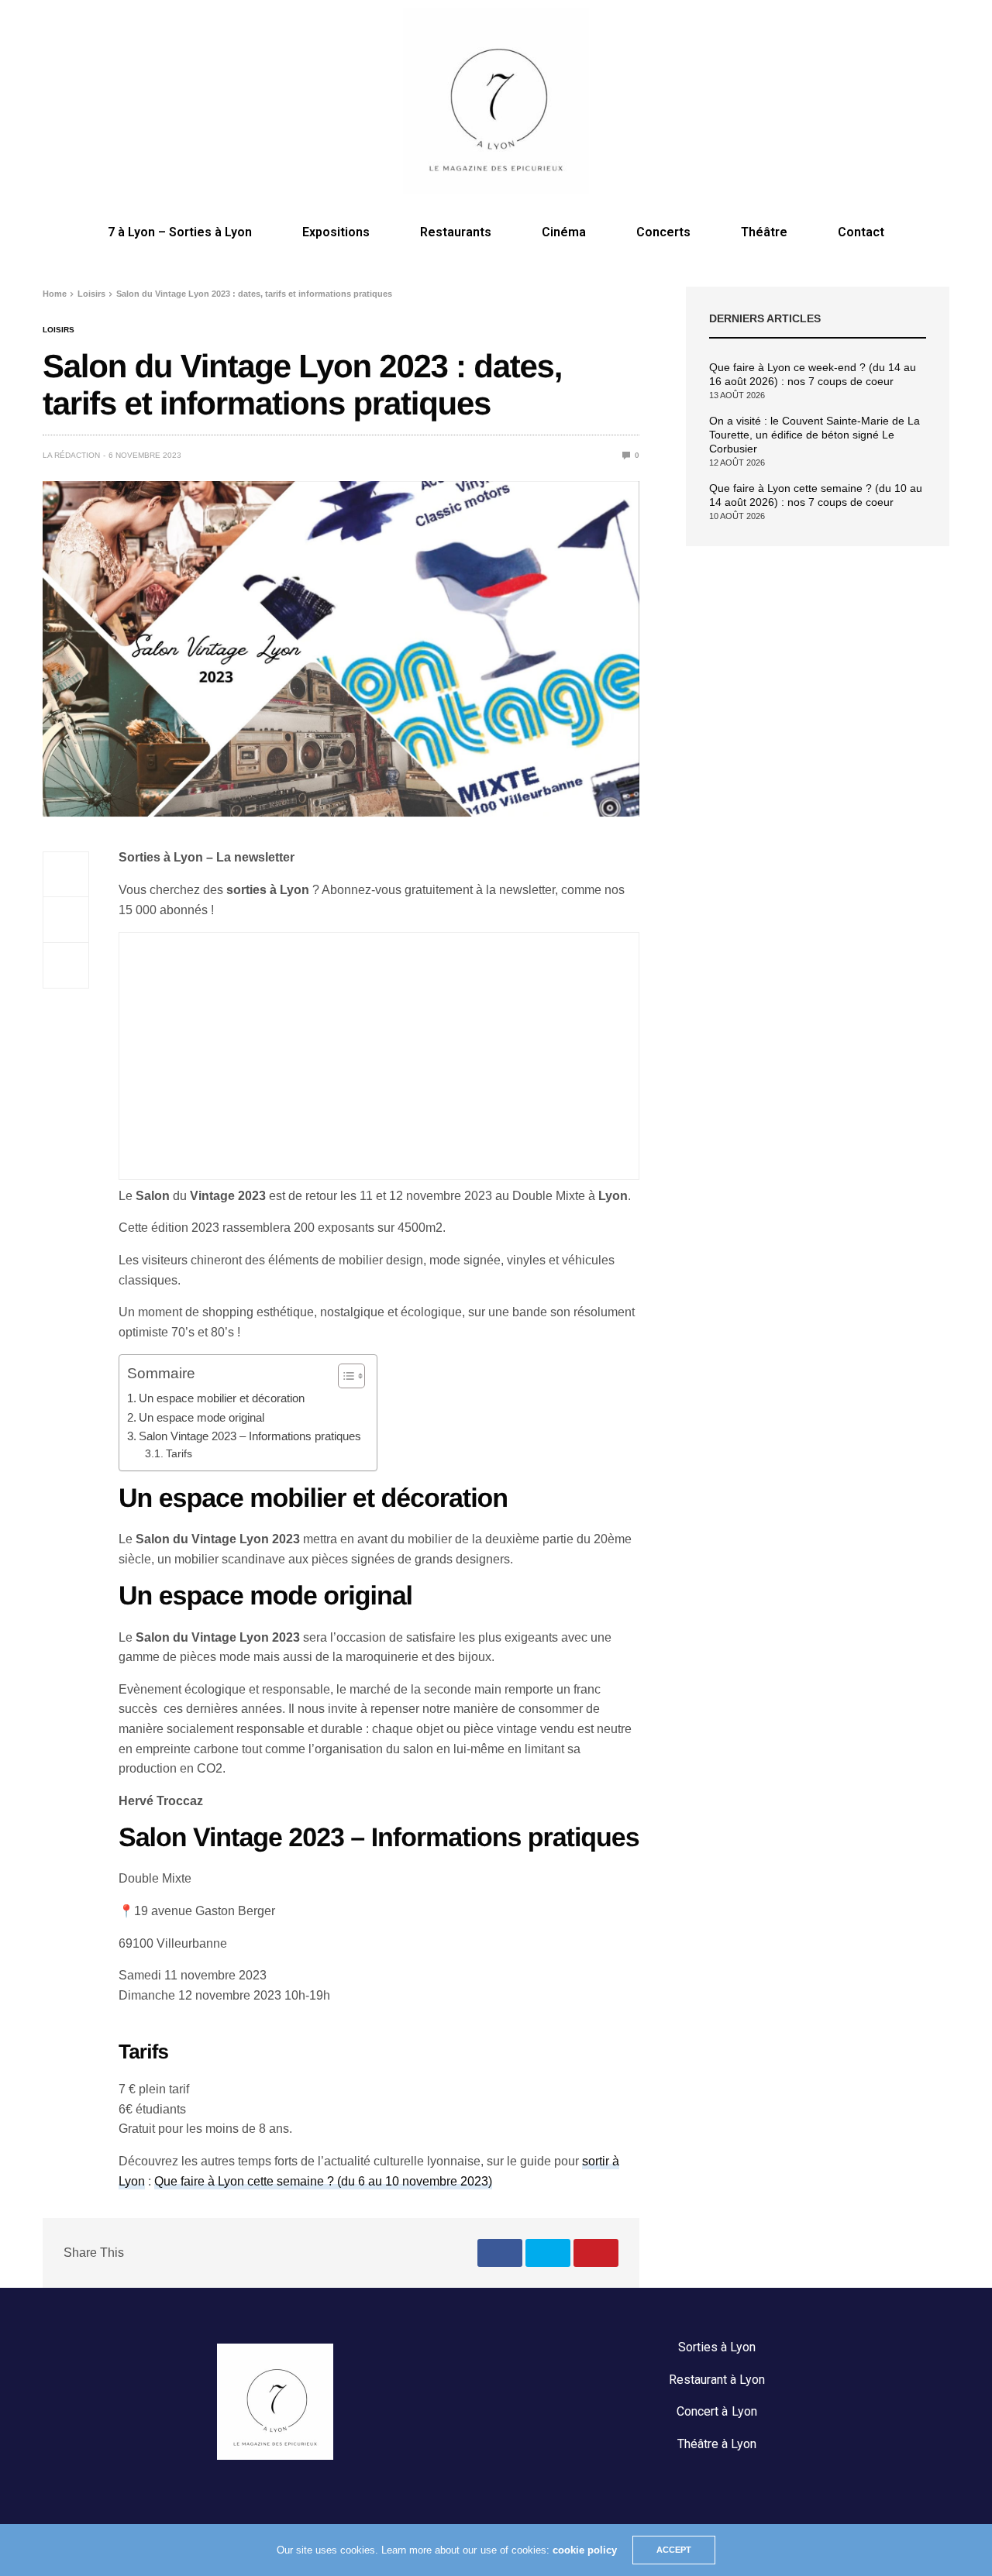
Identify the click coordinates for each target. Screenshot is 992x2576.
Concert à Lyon (716, 2411)
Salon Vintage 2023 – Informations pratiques (250, 1436)
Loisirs (59, 330)
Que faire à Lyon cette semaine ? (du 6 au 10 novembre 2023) (323, 2181)
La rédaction (71, 455)
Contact (861, 232)
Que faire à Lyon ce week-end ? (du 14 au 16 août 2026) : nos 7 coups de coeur (813, 374)
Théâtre (764, 232)
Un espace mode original (201, 1417)
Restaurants (456, 232)
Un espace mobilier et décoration (222, 1398)
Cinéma (564, 232)
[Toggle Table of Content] (344, 1376)
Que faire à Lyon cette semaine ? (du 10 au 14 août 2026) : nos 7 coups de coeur (816, 495)
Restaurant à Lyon (717, 2380)
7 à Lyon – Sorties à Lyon (180, 232)
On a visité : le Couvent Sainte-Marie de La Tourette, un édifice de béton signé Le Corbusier (815, 435)
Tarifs (181, 1454)
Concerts (663, 232)
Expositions (336, 232)
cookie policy (585, 2550)
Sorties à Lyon (717, 2347)
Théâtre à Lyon (717, 2444)
